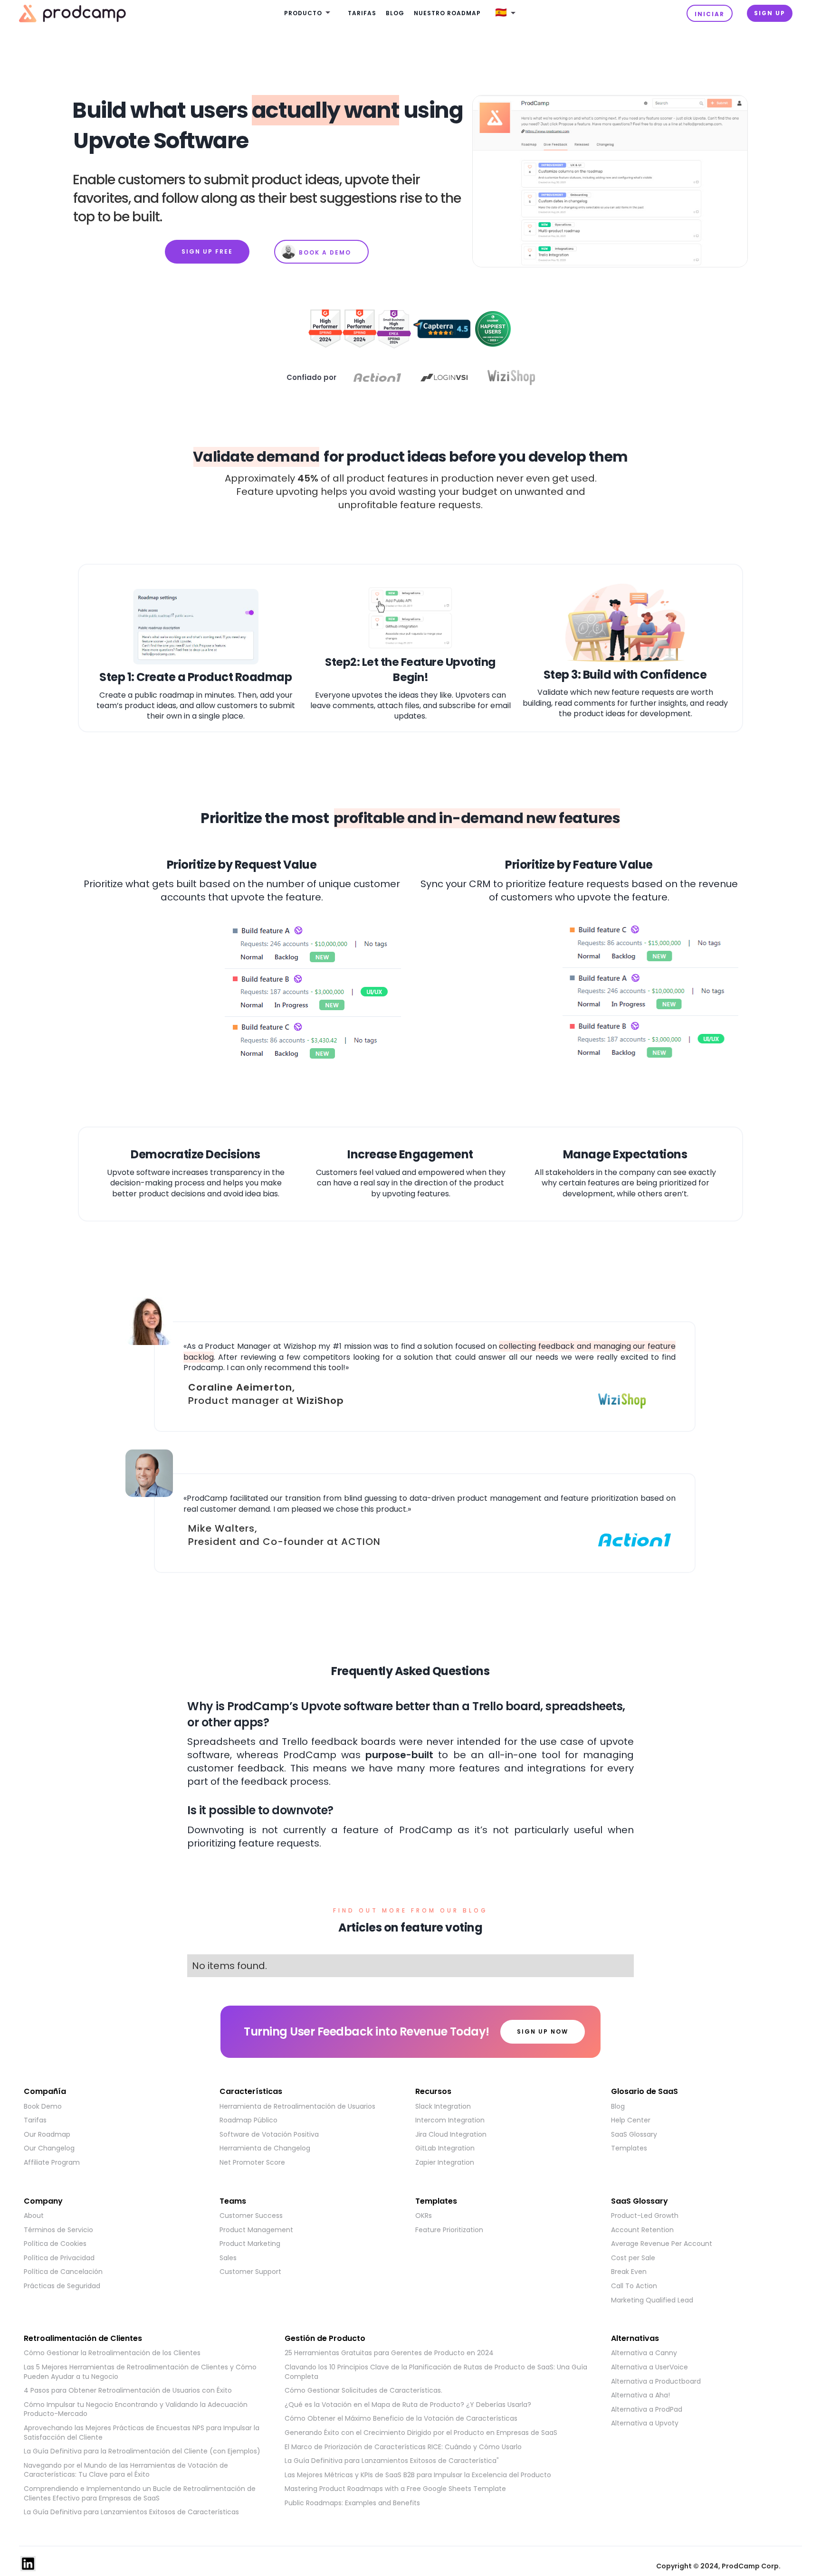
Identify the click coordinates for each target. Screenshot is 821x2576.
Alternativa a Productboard (656, 2382)
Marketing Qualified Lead (652, 2300)
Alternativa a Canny (644, 2353)
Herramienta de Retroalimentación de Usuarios (297, 2107)
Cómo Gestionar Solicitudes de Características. (363, 2391)
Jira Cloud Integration (451, 2135)
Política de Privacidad (59, 2258)
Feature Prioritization (449, 2230)
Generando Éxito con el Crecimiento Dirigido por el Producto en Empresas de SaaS (421, 2433)
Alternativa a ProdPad (647, 2410)
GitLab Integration (445, 2148)
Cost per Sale (633, 2258)
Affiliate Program (52, 2163)
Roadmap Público (248, 2120)
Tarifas (362, 13)
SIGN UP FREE (207, 251)
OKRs (424, 2216)
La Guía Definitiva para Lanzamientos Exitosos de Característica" (392, 2461)
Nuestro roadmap (447, 13)
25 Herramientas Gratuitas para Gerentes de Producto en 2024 (389, 2353)
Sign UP (770, 13)
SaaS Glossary (634, 2135)
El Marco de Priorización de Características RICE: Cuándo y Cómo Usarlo (403, 2447)
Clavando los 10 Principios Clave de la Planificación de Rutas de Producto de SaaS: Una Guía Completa (436, 2372)
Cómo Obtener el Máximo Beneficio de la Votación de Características (401, 2419)
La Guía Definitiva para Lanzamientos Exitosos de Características (131, 2512)
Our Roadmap (47, 2135)
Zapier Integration (445, 2163)
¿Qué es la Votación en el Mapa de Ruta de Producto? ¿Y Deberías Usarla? (408, 2405)
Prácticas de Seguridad (62, 2286)
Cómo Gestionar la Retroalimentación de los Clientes (112, 2353)
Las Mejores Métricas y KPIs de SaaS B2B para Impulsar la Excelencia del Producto (418, 2475)
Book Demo (43, 2107)
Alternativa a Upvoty (645, 2423)
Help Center (631, 2120)
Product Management (256, 2230)
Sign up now (543, 2031)
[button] (309, 14)
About (34, 2216)
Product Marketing (250, 2244)
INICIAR (710, 14)
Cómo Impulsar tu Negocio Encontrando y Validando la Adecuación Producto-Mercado (136, 2410)
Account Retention (642, 2230)
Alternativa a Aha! (640, 2395)
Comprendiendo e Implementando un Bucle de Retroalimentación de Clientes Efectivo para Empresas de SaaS (140, 2494)
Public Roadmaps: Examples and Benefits (352, 2503)
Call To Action (634, 2286)
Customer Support (250, 2272)
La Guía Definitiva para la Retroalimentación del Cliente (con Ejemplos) (142, 2451)
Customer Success (251, 2216)
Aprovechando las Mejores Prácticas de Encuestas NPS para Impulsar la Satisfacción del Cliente (142, 2433)
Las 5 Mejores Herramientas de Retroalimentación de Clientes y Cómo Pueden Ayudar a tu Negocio (140, 2372)
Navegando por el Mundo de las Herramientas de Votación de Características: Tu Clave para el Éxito (126, 2470)
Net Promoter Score (252, 2163)
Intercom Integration (450, 2120)
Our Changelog (49, 2148)
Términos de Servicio (58, 2230)
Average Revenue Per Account (662, 2244)
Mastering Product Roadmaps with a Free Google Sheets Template (395, 2489)
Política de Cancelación (63, 2272)
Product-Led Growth (645, 2216)
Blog (395, 13)
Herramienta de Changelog (265, 2148)
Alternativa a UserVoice (649, 2367)
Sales (228, 2258)
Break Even (629, 2272)
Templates (629, 2148)
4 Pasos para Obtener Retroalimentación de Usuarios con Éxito (128, 2391)
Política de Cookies (55, 2244)
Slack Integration (443, 2107)
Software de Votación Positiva (269, 2135)
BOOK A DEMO (325, 252)
